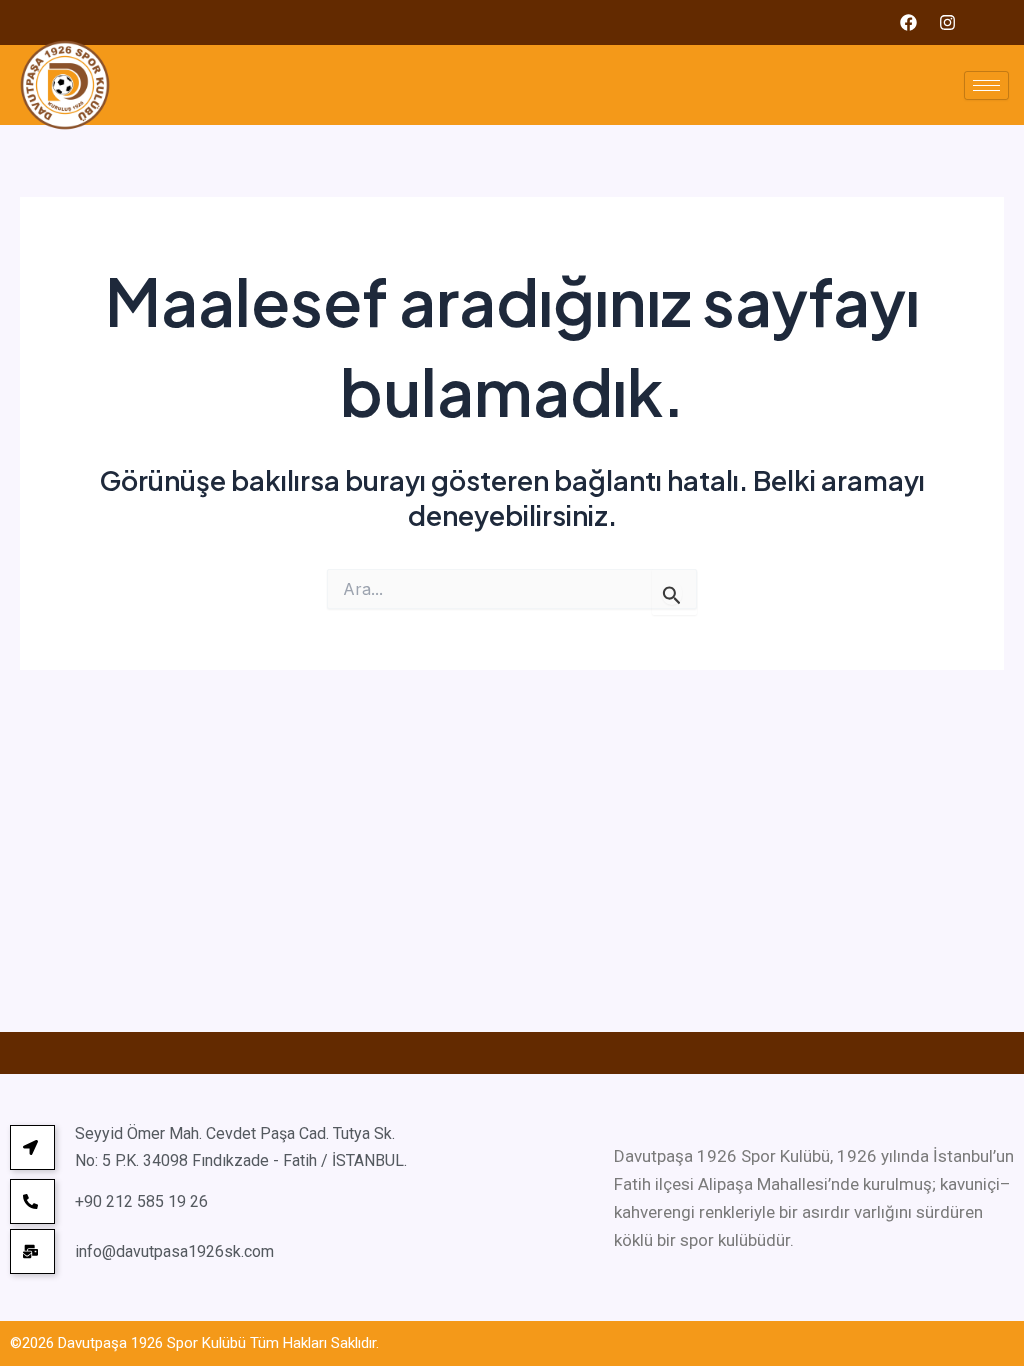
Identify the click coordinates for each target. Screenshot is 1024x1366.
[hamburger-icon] (986, 85)
